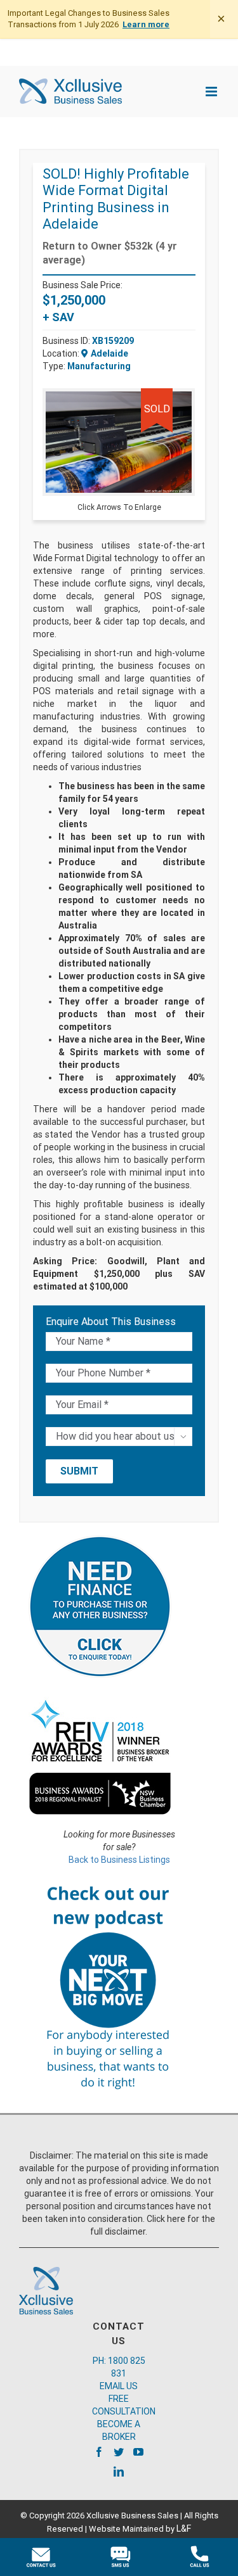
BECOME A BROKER (119, 2430)
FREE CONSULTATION (119, 2405)
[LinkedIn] (119, 2471)
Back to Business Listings (119, 1860)
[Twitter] (119, 2452)
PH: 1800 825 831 (119, 2367)
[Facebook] (99, 2452)
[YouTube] (138, 2452)
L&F (184, 2528)
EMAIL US (119, 2386)
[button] (183, 400)
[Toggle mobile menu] (212, 92)
